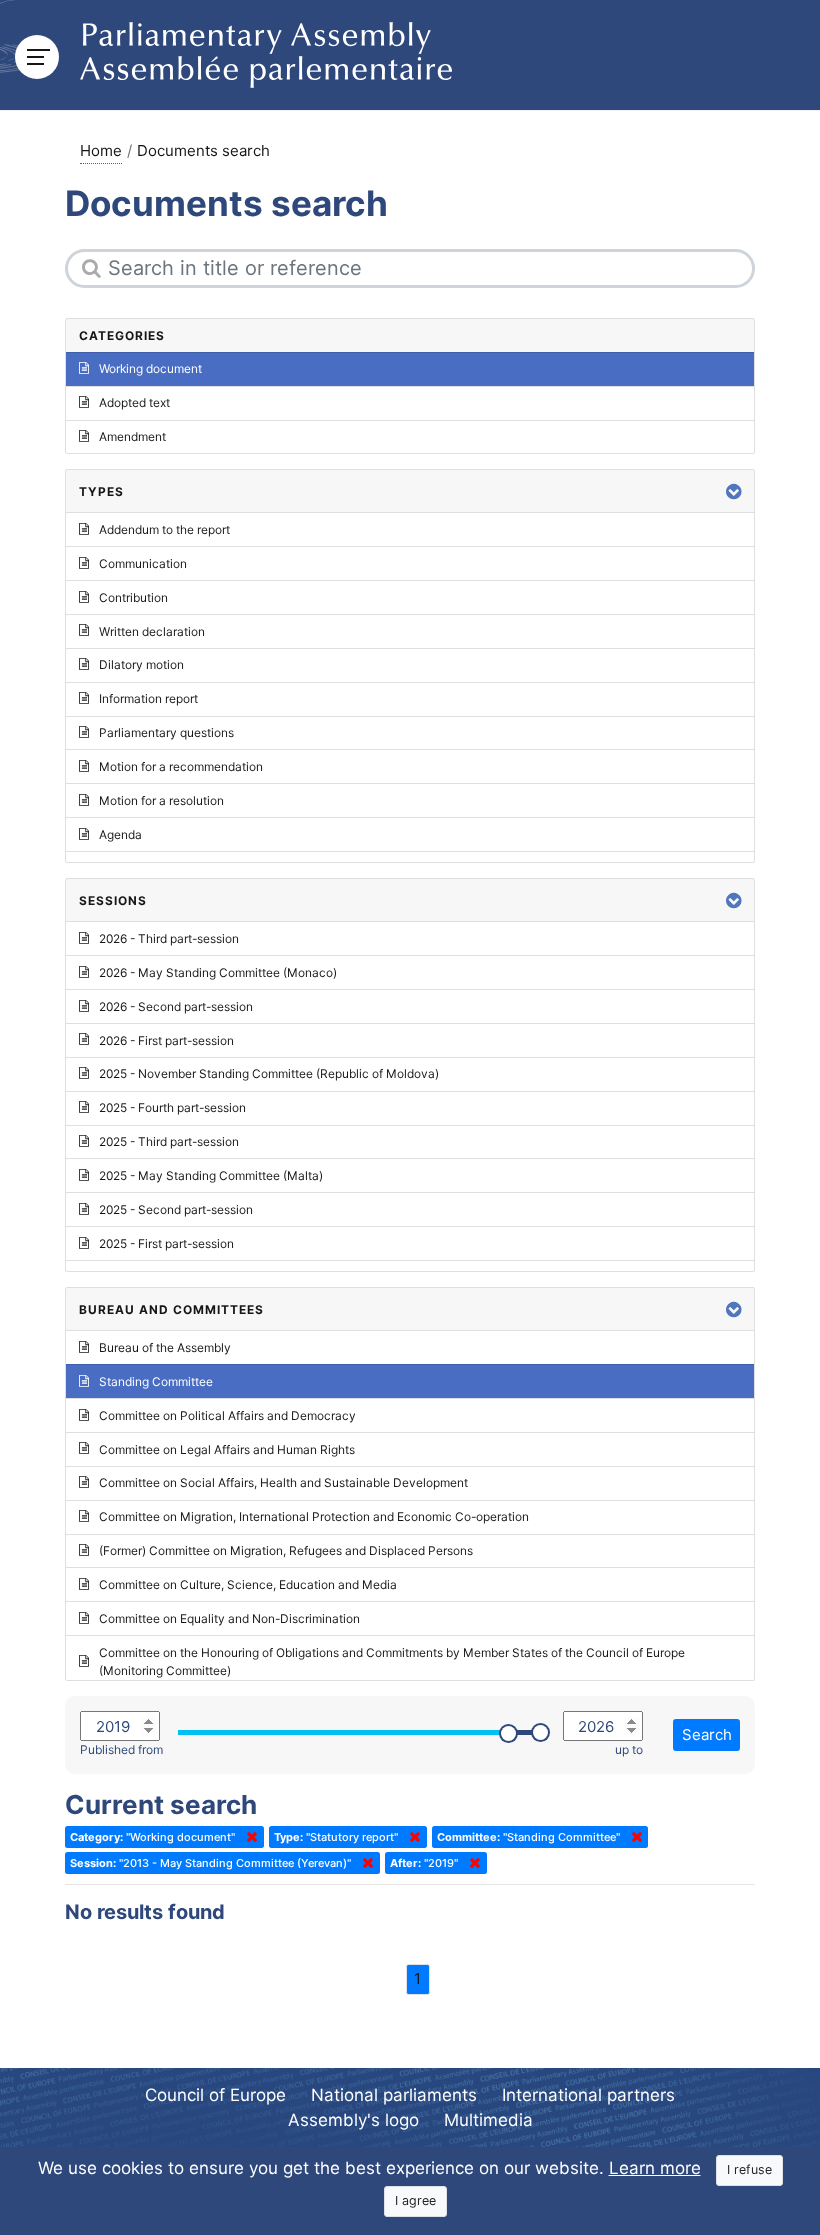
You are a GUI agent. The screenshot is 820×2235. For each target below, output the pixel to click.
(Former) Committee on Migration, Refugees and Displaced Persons (286, 1550)
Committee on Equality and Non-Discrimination (229, 1618)
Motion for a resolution (161, 800)
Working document (150, 368)
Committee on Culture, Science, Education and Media (248, 1584)
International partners (588, 2095)
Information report (148, 698)
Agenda (120, 834)
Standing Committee (156, 1381)
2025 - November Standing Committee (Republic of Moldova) (269, 1073)
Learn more (655, 2168)
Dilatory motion (141, 664)
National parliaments (394, 2095)
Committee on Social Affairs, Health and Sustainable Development (283, 1482)
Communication (143, 563)
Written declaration (152, 631)
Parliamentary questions (166, 732)
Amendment (132, 436)
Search (707, 1734)
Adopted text (134, 402)
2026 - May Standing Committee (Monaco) (218, 972)
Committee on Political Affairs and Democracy (227, 1415)
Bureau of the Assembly (165, 1347)
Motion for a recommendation (181, 766)
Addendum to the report (164, 529)
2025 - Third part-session (169, 1141)
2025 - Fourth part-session (172, 1107)
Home (101, 150)
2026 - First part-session (166, 1040)
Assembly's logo (353, 2120)
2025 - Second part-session (176, 1209)
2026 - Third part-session (169, 938)
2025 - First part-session (166, 1243)
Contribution (133, 597)
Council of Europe (215, 2095)
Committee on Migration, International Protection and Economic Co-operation (314, 1516)
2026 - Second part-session (176, 1006)
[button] (734, 491)
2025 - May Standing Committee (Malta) (211, 1175)
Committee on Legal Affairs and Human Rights (227, 1449)
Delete (248, 1837)
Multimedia (488, 2120)
